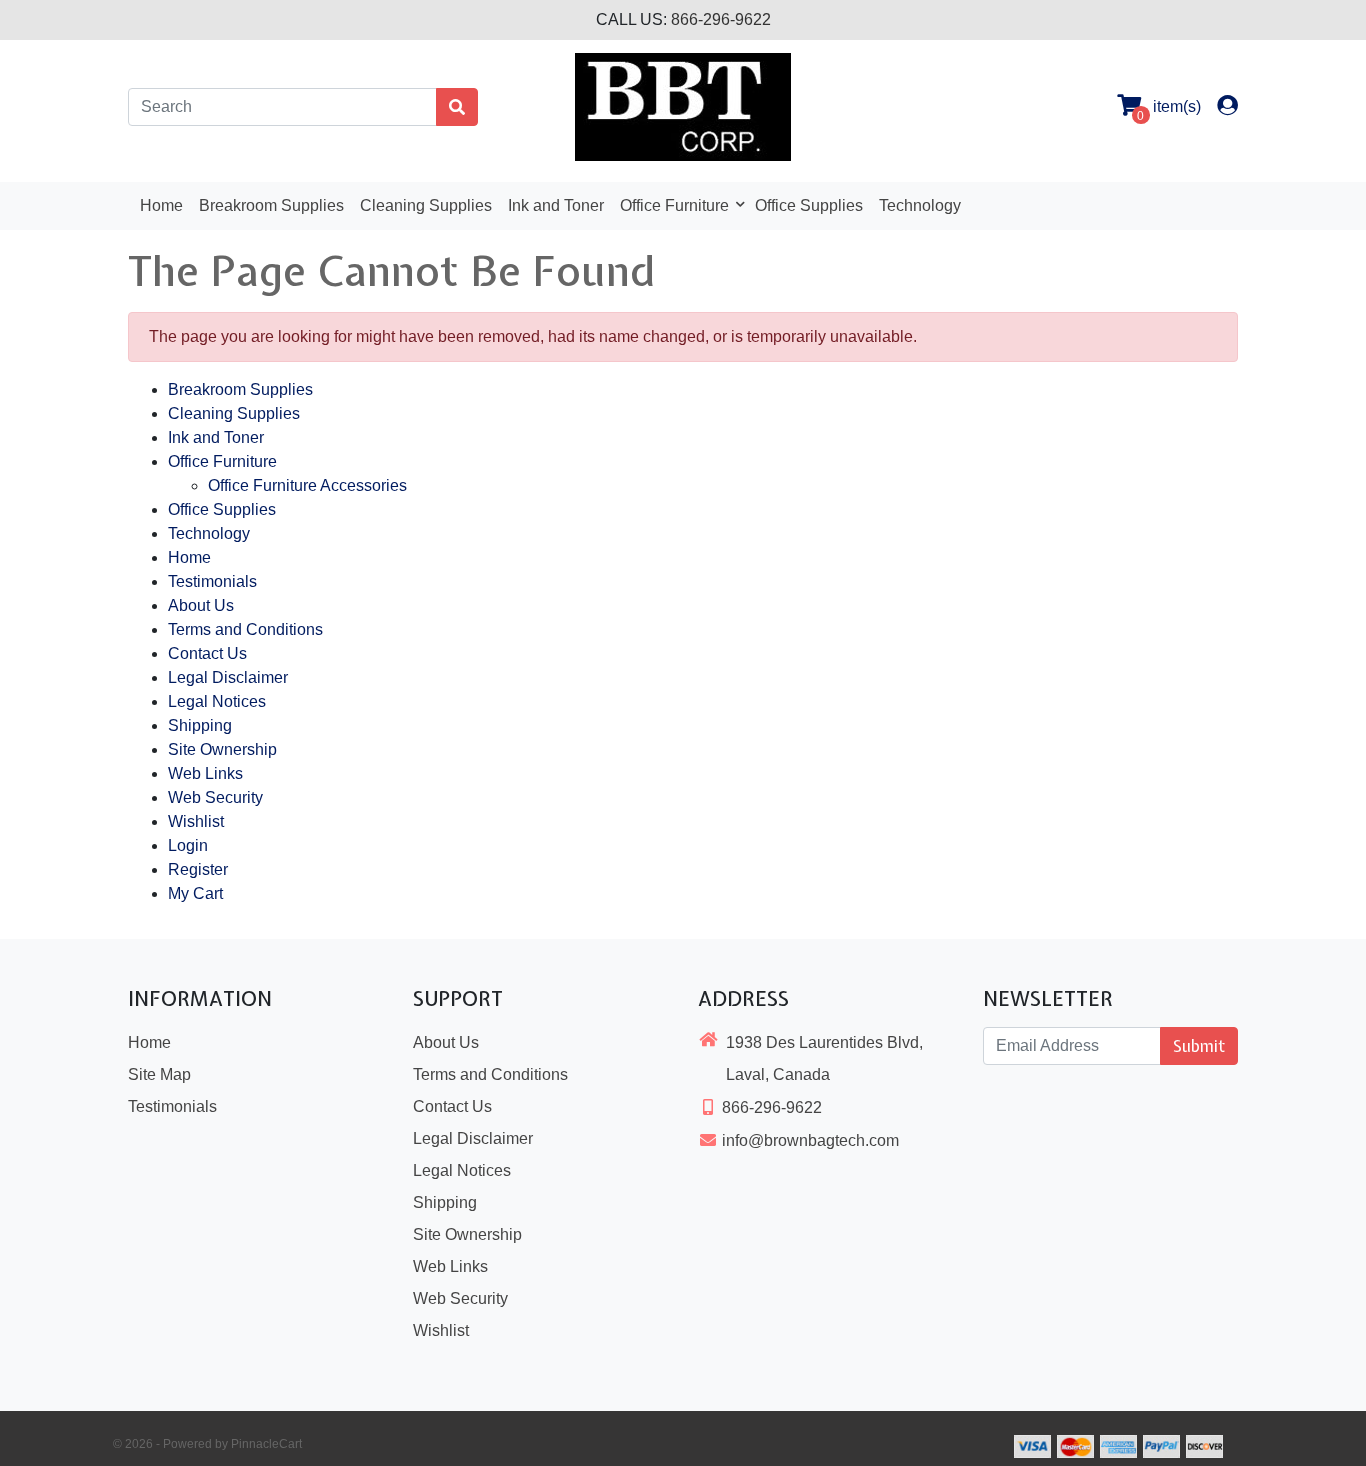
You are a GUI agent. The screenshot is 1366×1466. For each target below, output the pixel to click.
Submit (1199, 1046)
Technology (920, 205)
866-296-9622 (721, 19)
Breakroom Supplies (271, 205)
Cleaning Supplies (426, 205)
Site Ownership (222, 749)
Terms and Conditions (245, 629)
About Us (201, 605)
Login (188, 845)
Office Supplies (809, 205)
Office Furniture (676, 205)
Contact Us (207, 653)
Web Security (215, 797)
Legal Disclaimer (228, 677)
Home (161, 205)
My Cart (195, 893)
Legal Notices (217, 701)
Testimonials (212, 581)
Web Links (205, 773)
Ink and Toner (556, 205)
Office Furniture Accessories (307, 485)
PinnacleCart (266, 1444)
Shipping (200, 725)
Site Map (159, 1074)
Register (198, 869)
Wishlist (196, 821)
